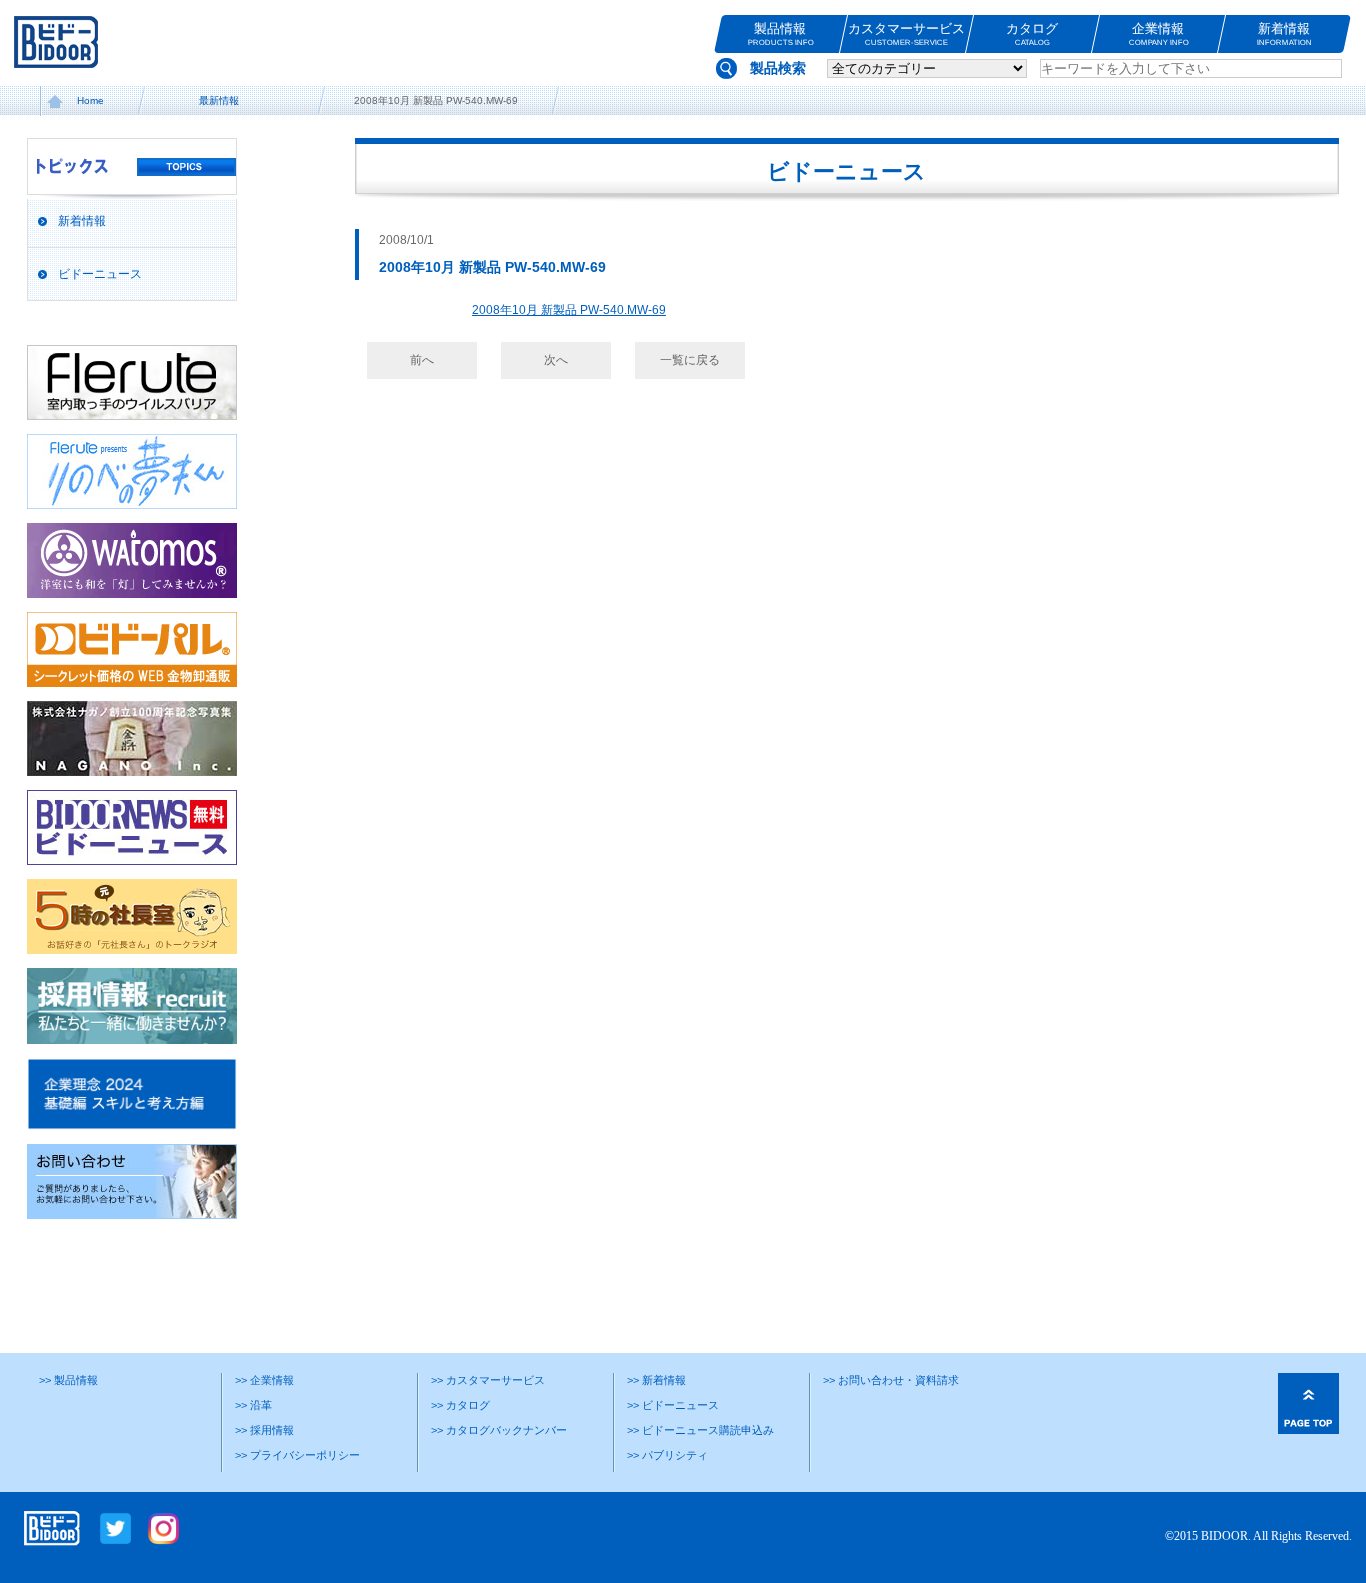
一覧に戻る (690, 360)
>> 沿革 (253, 1405)
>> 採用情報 (264, 1430)
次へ (556, 360)
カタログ (1033, 34)
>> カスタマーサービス (488, 1380)
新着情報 (1284, 34)
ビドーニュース (100, 274)
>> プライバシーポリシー (297, 1455)
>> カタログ (460, 1405)
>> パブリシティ (667, 1455)
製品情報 (781, 34)
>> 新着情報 (656, 1380)
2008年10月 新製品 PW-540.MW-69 (569, 310)
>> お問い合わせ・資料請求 (891, 1380)
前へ (422, 360)
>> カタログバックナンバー (499, 1430)
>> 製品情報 (68, 1380)
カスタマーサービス (906, 34)
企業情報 (1159, 34)
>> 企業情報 (264, 1380)
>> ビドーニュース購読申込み (700, 1430)
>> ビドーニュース (673, 1405)
